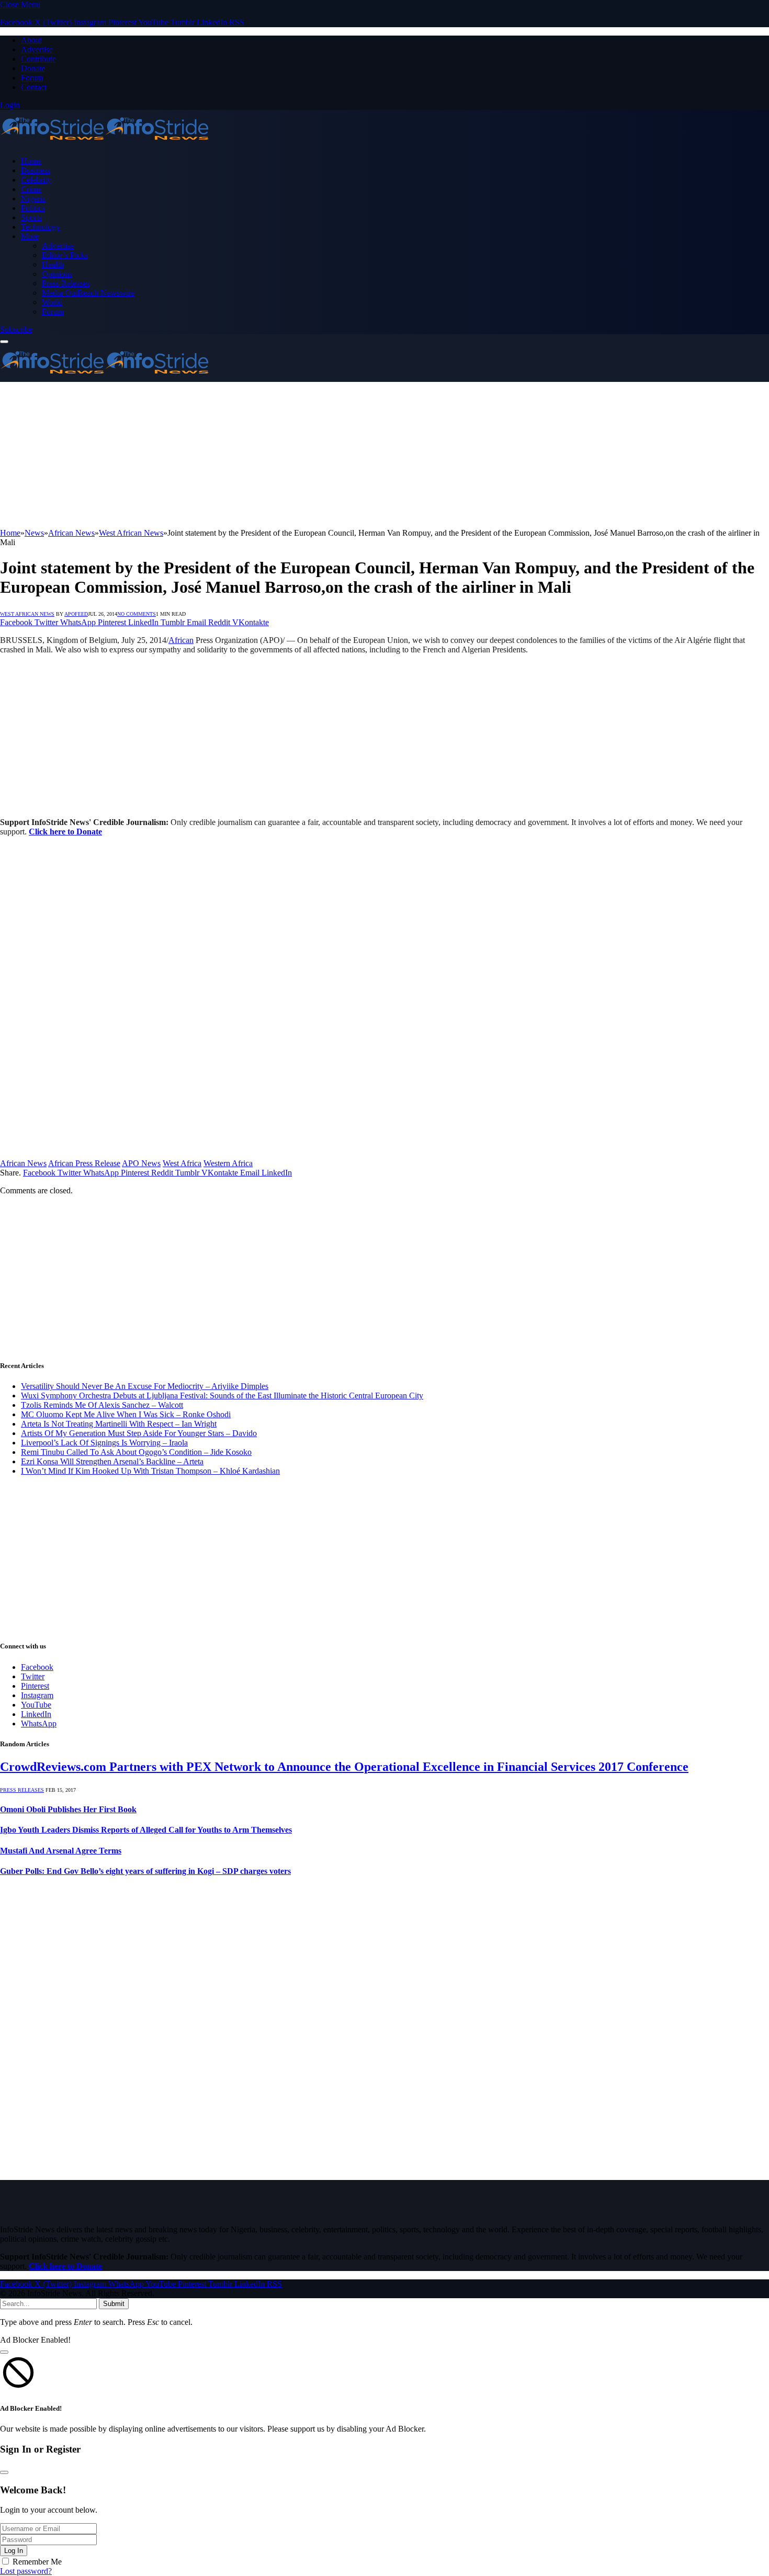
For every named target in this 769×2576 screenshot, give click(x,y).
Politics (33, 208)
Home (31, 161)
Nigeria (33, 199)
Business (36, 170)
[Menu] (4, 342)
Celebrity (36, 180)
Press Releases (66, 283)
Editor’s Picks (65, 255)
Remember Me (37, 2562)
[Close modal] (4, 2352)
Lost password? (26, 2571)
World (52, 302)
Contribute (38, 59)
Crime (31, 189)
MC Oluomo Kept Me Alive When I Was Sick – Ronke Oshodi (126, 1414)
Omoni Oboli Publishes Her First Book (68, 1809)
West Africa (182, 1163)
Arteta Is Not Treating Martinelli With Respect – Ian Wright (119, 1424)
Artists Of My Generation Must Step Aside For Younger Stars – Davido (139, 1433)
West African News (27, 614)
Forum (32, 78)
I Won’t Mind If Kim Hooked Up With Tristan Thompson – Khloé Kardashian (150, 1471)
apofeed (76, 614)
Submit (114, 2304)
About (31, 40)
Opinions (57, 274)
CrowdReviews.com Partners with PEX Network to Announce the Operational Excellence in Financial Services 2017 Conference (344, 1767)
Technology (41, 227)
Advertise (37, 49)
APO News (141, 1163)
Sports (31, 217)
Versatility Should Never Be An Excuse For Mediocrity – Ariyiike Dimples (145, 1386)
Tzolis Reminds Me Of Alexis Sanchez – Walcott (102, 1405)
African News (23, 1163)
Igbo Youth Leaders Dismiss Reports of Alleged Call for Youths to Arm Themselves (146, 1830)
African (181, 640)
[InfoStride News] (105, 143)
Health (53, 264)
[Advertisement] (314, 455)
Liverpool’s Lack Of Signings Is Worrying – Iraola (104, 1443)
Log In (14, 2551)
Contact (34, 87)
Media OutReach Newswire (88, 293)
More (30, 236)
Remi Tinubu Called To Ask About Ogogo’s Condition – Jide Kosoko (136, 1452)
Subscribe (16, 329)
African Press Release (84, 1163)
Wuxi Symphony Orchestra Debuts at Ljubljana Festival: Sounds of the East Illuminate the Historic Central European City (222, 1396)
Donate (33, 68)
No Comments (137, 614)
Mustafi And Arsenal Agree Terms (61, 1851)
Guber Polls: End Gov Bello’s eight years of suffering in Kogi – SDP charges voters (145, 1871)
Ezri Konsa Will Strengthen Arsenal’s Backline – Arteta (112, 1461)
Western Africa (228, 1163)
